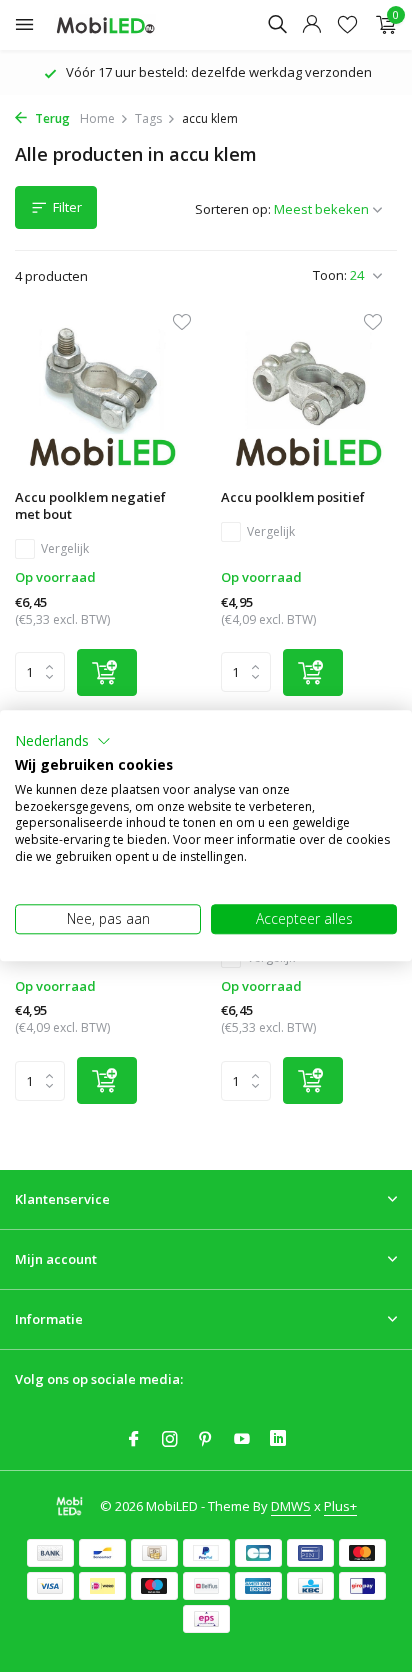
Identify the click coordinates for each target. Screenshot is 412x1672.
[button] (63, 741)
